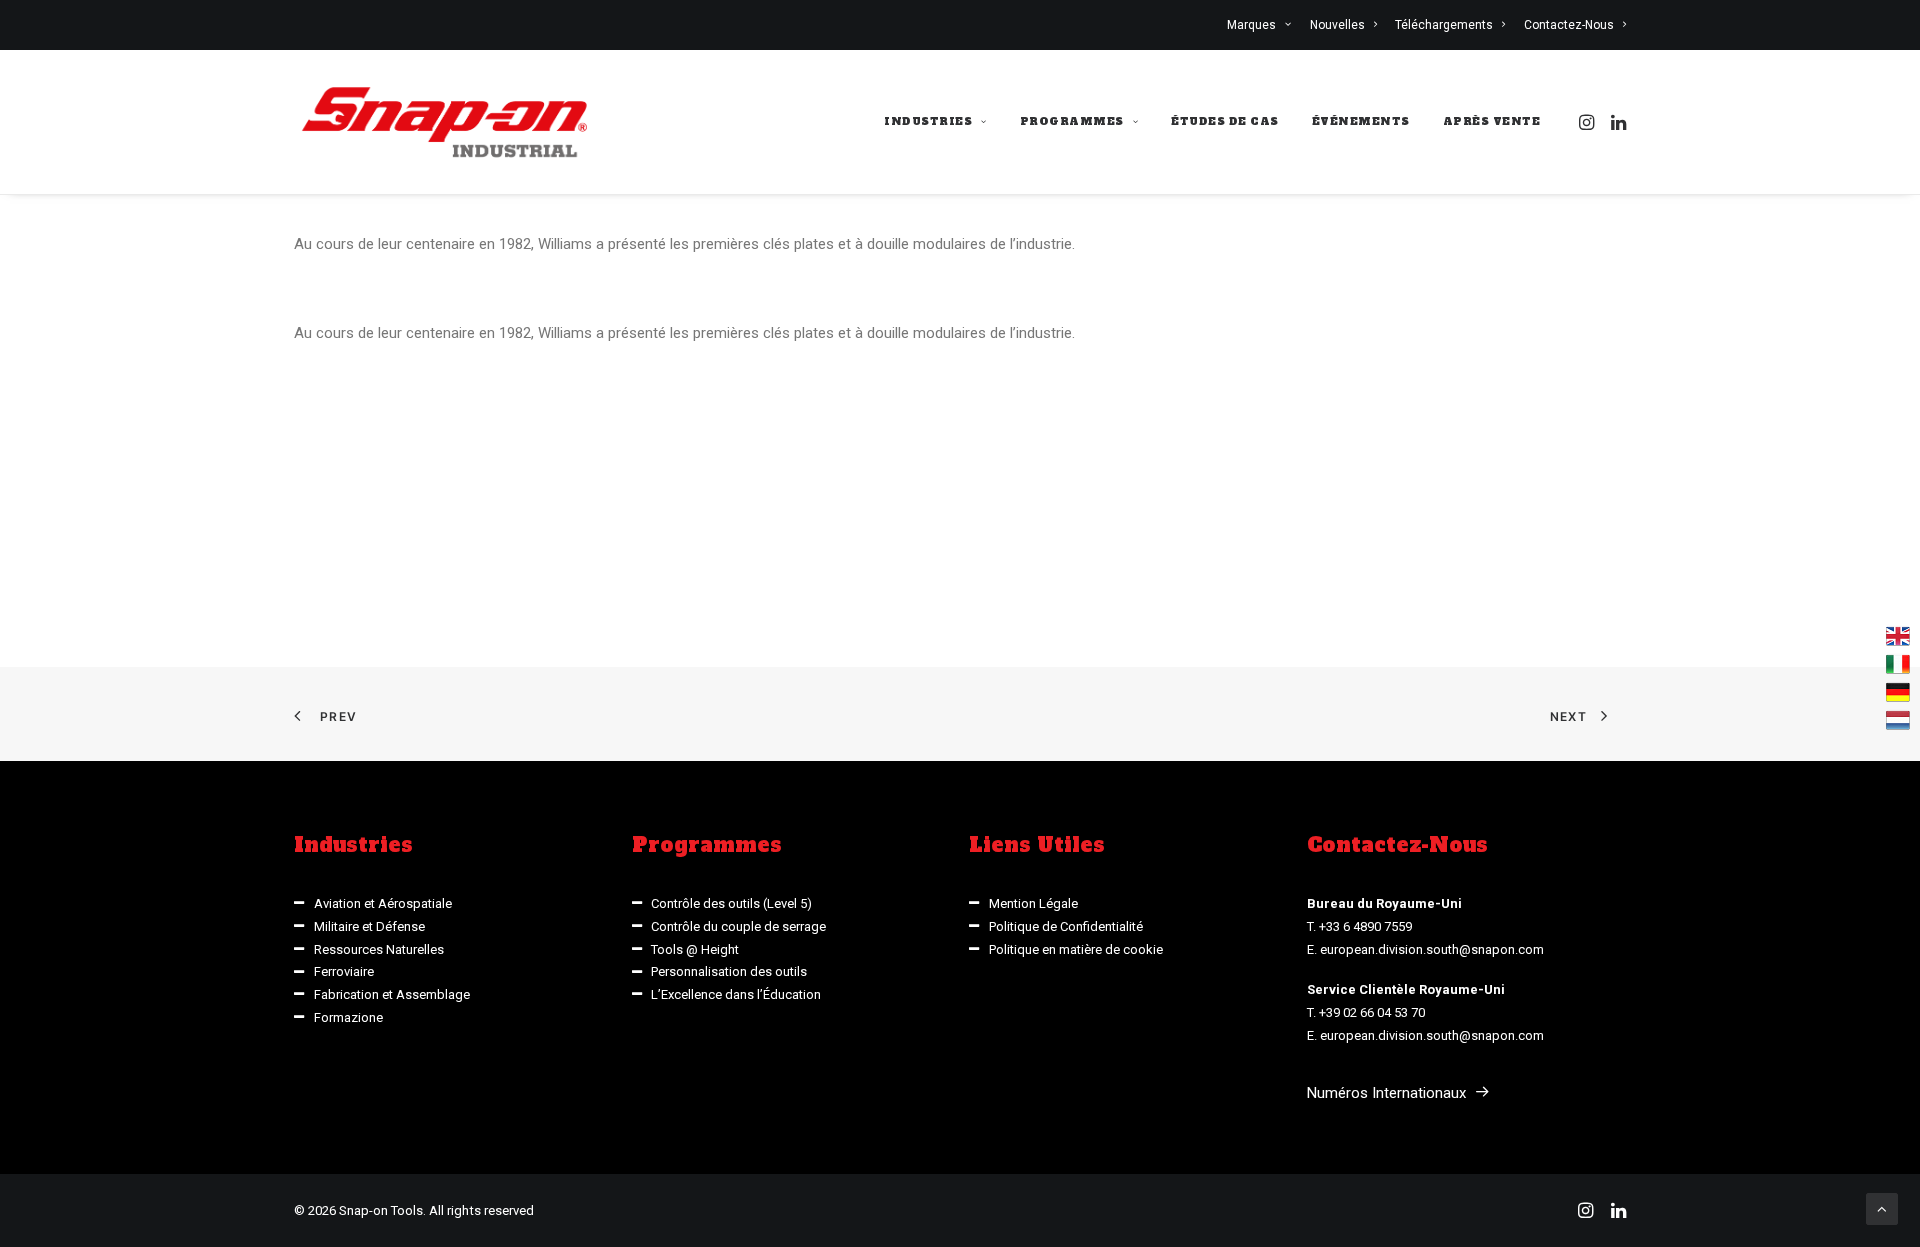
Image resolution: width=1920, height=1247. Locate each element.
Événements (1361, 121)
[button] (1588, 122)
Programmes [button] (1072, 121)
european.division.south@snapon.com (1432, 949)
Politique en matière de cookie (1076, 949)
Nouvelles (1337, 25)
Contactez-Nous (1569, 25)
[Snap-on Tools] (445, 122)
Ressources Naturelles (379, 949)
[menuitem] (1262, 25)
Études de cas (1225, 121)
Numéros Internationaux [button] (1386, 1093)
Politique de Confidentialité (1066, 926)
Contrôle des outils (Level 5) (731, 903)
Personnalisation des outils (729, 971)
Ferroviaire (344, 971)
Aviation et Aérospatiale (383, 903)
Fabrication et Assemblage (392, 994)
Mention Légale (1033, 903)
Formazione (348, 1017)
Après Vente (1492, 121)
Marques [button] (1251, 25)
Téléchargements (1444, 25)
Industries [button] (928, 121)
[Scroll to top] (1882, 1208)
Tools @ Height (695, 949)
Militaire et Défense (369, 926)
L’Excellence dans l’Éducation (736, 994)
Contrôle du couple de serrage (738, 926)
